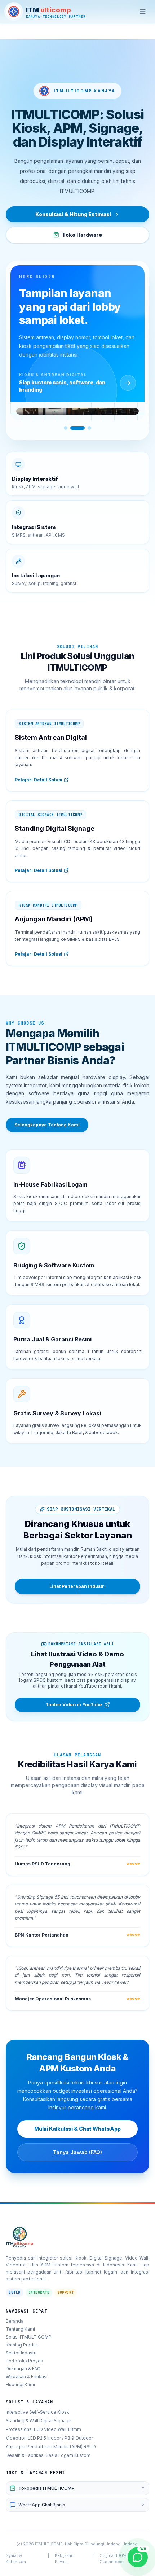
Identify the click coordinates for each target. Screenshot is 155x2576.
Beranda (15, 2321)
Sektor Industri (21, 2353)
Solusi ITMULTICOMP (29, 2337)
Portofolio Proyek (25, 2361)
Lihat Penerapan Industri (77, 1586)
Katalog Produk (22, 2345)
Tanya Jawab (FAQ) (77, 2152)
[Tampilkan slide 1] (66, 428)
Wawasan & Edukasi (27, 2377)
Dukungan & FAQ (23, 2369)
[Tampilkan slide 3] (89, 428)
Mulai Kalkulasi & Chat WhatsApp (77, 2129)
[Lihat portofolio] (128, 383)
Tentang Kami (20, 2329)
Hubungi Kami (20, 2385)
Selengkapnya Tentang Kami (47, 1125)
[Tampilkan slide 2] (77, 428)
